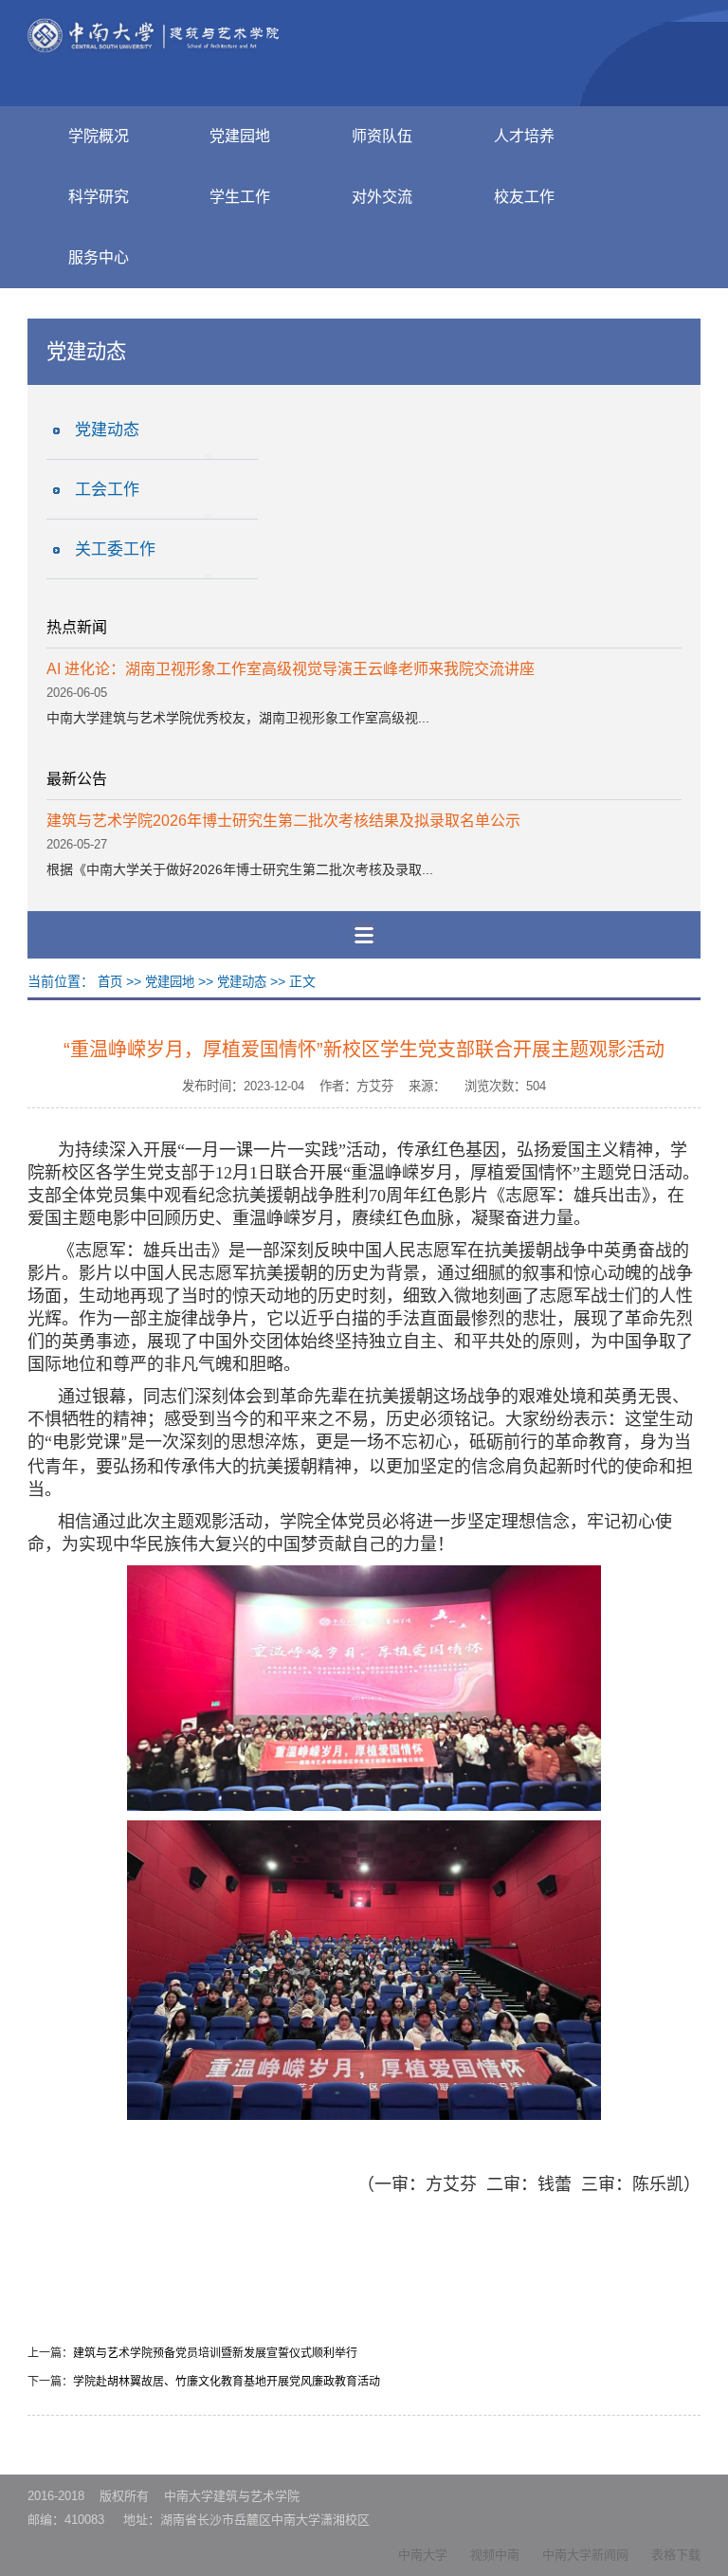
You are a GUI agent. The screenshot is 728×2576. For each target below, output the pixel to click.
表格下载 (676, 2555)
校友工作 (524, 197)
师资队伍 (382, 136)
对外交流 (382, 197)
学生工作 (240, 197)
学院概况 (99, 136)
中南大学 (423, 2555)
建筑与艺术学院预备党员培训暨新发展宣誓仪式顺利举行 (215, 2353)
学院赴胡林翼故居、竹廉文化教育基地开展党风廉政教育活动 (227, 2382)
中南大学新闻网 (585, 2555)
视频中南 (495, 2555)
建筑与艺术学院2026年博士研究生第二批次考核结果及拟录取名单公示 (283, 821)
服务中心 (99, 257)
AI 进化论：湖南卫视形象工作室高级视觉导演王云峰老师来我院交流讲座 (291, 669)
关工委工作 (115, 549)
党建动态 (107, 430)
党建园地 (240, 136)
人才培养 (524, 136)
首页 (110, 982)
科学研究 (99, 197)
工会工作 (107, 490)
